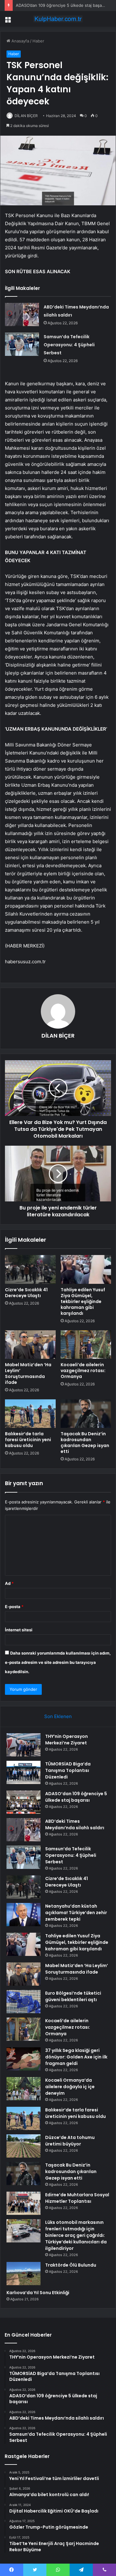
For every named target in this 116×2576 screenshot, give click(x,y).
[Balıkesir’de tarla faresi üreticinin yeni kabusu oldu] (30, 1414)
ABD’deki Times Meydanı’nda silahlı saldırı (75, 1824)
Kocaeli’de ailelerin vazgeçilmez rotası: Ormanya (83, 1371)
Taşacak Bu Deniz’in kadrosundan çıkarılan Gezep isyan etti (85, 1443)
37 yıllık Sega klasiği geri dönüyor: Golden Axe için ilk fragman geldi (76, 2057)
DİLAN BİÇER (26, 116)
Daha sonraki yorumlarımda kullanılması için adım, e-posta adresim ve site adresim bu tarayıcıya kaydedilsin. (58, 1662)
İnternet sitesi (19, 1630)
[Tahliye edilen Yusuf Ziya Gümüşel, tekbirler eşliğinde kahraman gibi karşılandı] (86, 1269)
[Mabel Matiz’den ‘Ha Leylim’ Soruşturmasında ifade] (30, 1345)
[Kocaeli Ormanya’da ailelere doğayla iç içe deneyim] (24, 2089)
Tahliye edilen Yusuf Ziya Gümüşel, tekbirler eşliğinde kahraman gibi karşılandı (83, 1301)
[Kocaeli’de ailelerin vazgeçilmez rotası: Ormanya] (86, 1345)
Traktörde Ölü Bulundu (71, 2265)
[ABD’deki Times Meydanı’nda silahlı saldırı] (22, 315)
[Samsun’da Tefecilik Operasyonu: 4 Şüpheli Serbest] (22, 344)
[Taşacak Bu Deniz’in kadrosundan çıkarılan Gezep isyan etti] (86, 1414)
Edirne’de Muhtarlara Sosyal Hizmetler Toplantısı (77, 2198)
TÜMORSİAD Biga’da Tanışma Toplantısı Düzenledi (68, 1770)
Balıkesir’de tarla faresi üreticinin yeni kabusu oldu (28, 1440)
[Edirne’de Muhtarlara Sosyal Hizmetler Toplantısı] (24, 2203)
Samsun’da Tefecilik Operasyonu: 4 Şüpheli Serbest (69, 345)
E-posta (14, 1607)
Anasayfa (20, 41)
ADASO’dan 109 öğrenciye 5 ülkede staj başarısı (62, 5)
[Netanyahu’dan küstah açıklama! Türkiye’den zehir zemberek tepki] (24, 1915)
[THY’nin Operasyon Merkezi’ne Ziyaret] (24, 1745)
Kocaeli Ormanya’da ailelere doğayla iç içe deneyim (70, 2087)
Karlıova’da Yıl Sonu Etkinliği (38, 2293)
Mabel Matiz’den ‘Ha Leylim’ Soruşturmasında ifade (28, 1373)
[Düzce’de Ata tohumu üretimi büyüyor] (24, 2146)
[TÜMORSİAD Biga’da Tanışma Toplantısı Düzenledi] (24, 1772)
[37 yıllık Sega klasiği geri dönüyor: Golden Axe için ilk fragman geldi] (24, 2059)
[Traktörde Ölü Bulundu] (24, 2274)
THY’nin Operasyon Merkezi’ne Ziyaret (67, 1740)
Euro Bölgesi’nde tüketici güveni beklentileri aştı (73, 1996)
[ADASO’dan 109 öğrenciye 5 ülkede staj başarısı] (24, 1802)
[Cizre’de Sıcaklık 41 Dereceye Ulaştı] (30, 1269)
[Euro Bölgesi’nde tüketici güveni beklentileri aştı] (24, 2002)
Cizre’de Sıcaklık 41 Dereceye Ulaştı (26, 1293)
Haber (38, 41)
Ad (9, 1583)
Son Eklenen (58, 1716)
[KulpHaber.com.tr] (58, 19)
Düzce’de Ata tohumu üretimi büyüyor (70, 2141)
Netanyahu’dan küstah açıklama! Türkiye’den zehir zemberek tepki (76, 1913)
